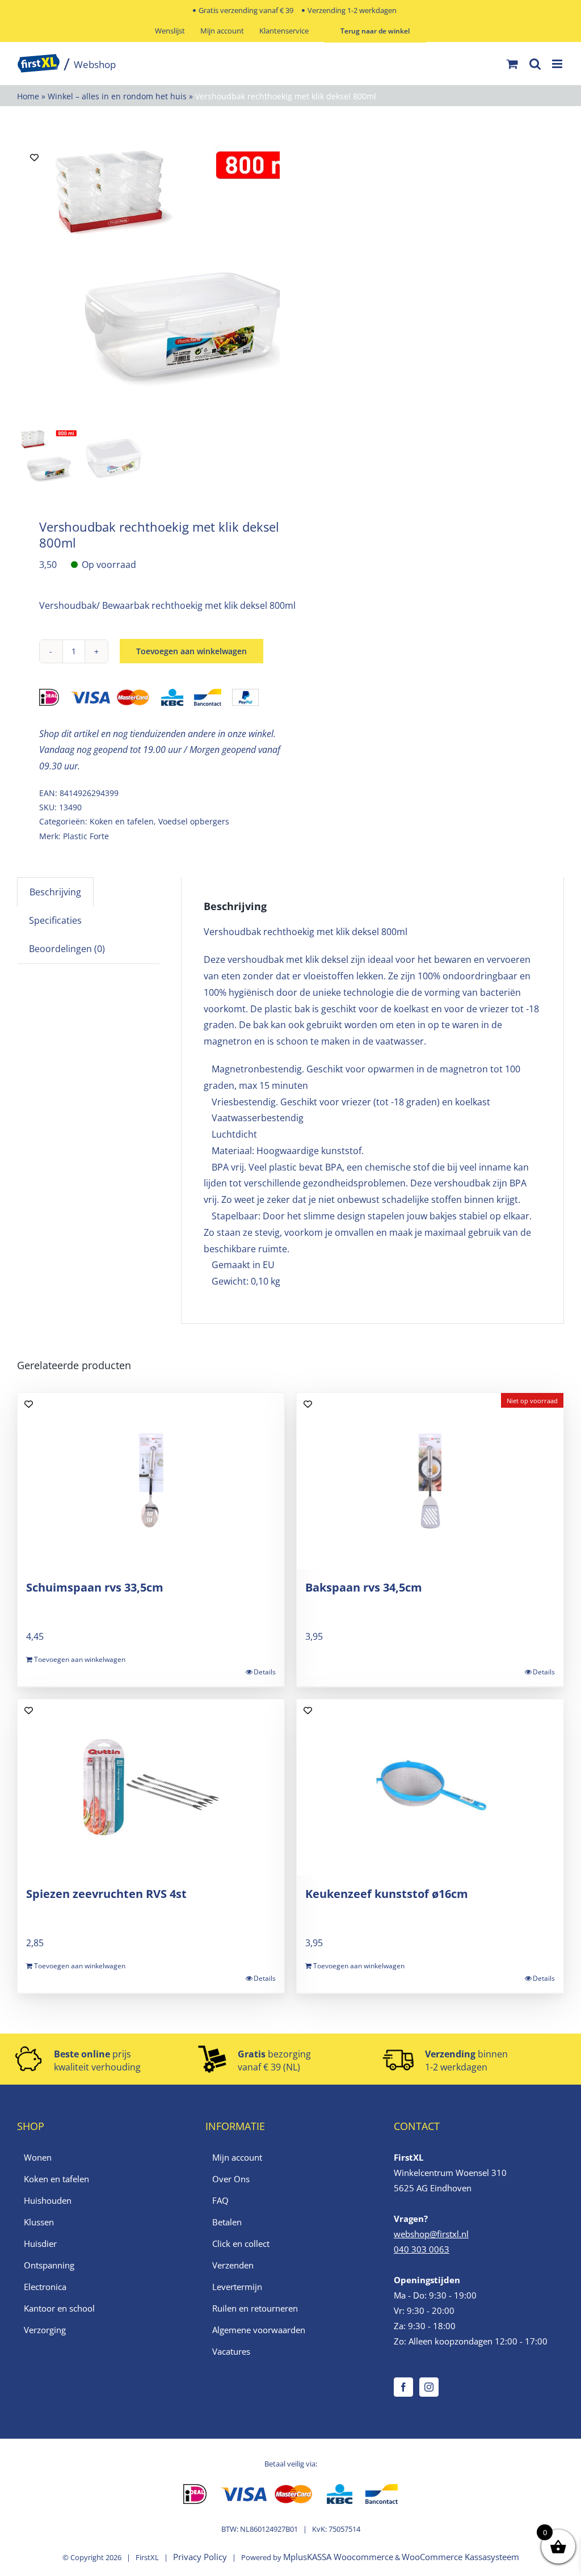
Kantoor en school (59, 2308)
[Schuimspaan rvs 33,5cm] (151, 1481)
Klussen (39, 2222)
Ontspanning (49, 2265)
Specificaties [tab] (55, 920)
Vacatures (231, 2351)
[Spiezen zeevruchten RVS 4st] (151, 1787)
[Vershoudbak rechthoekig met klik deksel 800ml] (180, 282)
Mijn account (237, 2157)
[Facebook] (403, 2387)
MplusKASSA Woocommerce (338, 2557)
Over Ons (231, 2179)
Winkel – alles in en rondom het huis (117, 96)
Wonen (38, 2157)
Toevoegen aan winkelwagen (191, 651)
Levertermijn (237, 2287)
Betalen (227, 2222)
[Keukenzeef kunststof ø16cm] (430, 1787)
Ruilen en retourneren (255, 2308)
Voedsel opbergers (194, 821)
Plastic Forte (86, 836)
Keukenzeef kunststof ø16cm (387, 1894)
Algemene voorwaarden (259, 2330)
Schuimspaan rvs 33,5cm (95, 1587)
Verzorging (45, 2330)
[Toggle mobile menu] (558, 64)
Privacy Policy (200, 2557)
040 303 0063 (422, 2249)
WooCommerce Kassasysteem (460, 2557)
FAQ (220, 2200)
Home (28, 96)
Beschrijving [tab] (55, 892)
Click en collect (241, 2244)
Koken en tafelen (122, 821)
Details (265, 1672)
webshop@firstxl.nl (431, 2234)
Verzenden (233, 2265)
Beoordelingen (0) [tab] (67, 949)
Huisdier (40, 2244)
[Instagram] (429, 2387)
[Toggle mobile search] (535, 64)
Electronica (45, 2287)
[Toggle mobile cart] (512, 64)
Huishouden (48, 2200)
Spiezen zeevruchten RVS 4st (106, 1894)
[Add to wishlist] (34, 157)
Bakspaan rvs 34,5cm (364, 1587)
